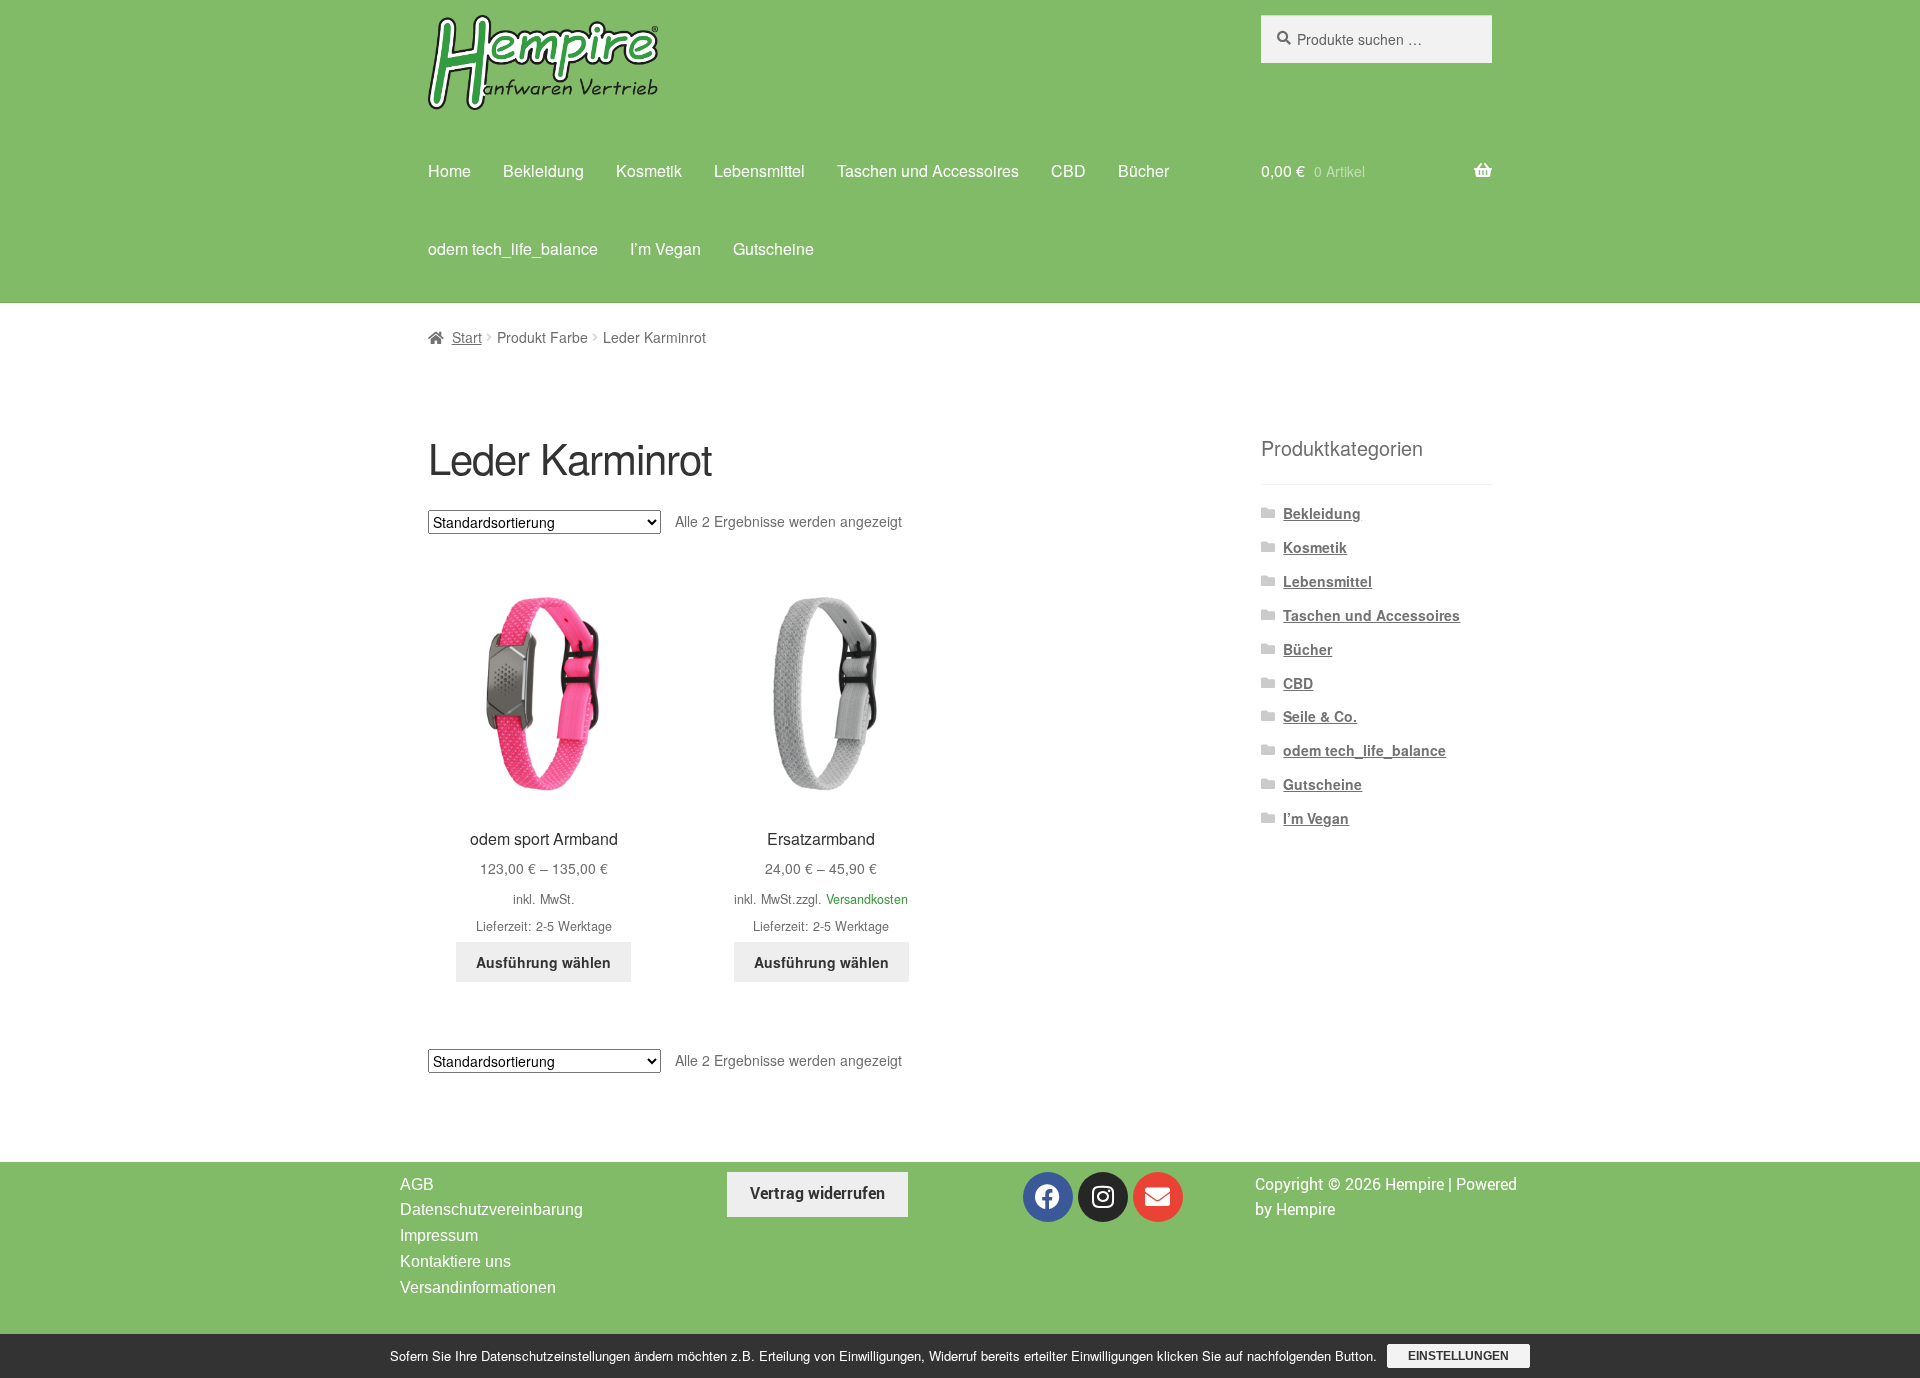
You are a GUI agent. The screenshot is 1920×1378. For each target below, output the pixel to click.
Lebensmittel (759, 170)
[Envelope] (1158, 1197)
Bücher (1143, 170)
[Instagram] (1103, 1197)
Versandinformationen (478, 1287)
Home (449, 170)
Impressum (439, 1235)
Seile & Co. (1320, 716)
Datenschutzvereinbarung (491, 1209)
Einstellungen (1458, 1356)
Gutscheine (773, 248)
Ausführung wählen (543, 962)
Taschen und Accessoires (928, 170)
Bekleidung (543, 170)
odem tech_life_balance (513, 248)
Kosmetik (649, 170)
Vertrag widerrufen (817, 1193)
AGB (417, 1184)
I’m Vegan (665, 248)
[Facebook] (1048, 1197)
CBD (1068, 170)
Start (467, 337)
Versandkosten (867, 899)
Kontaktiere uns (455, 1261)
